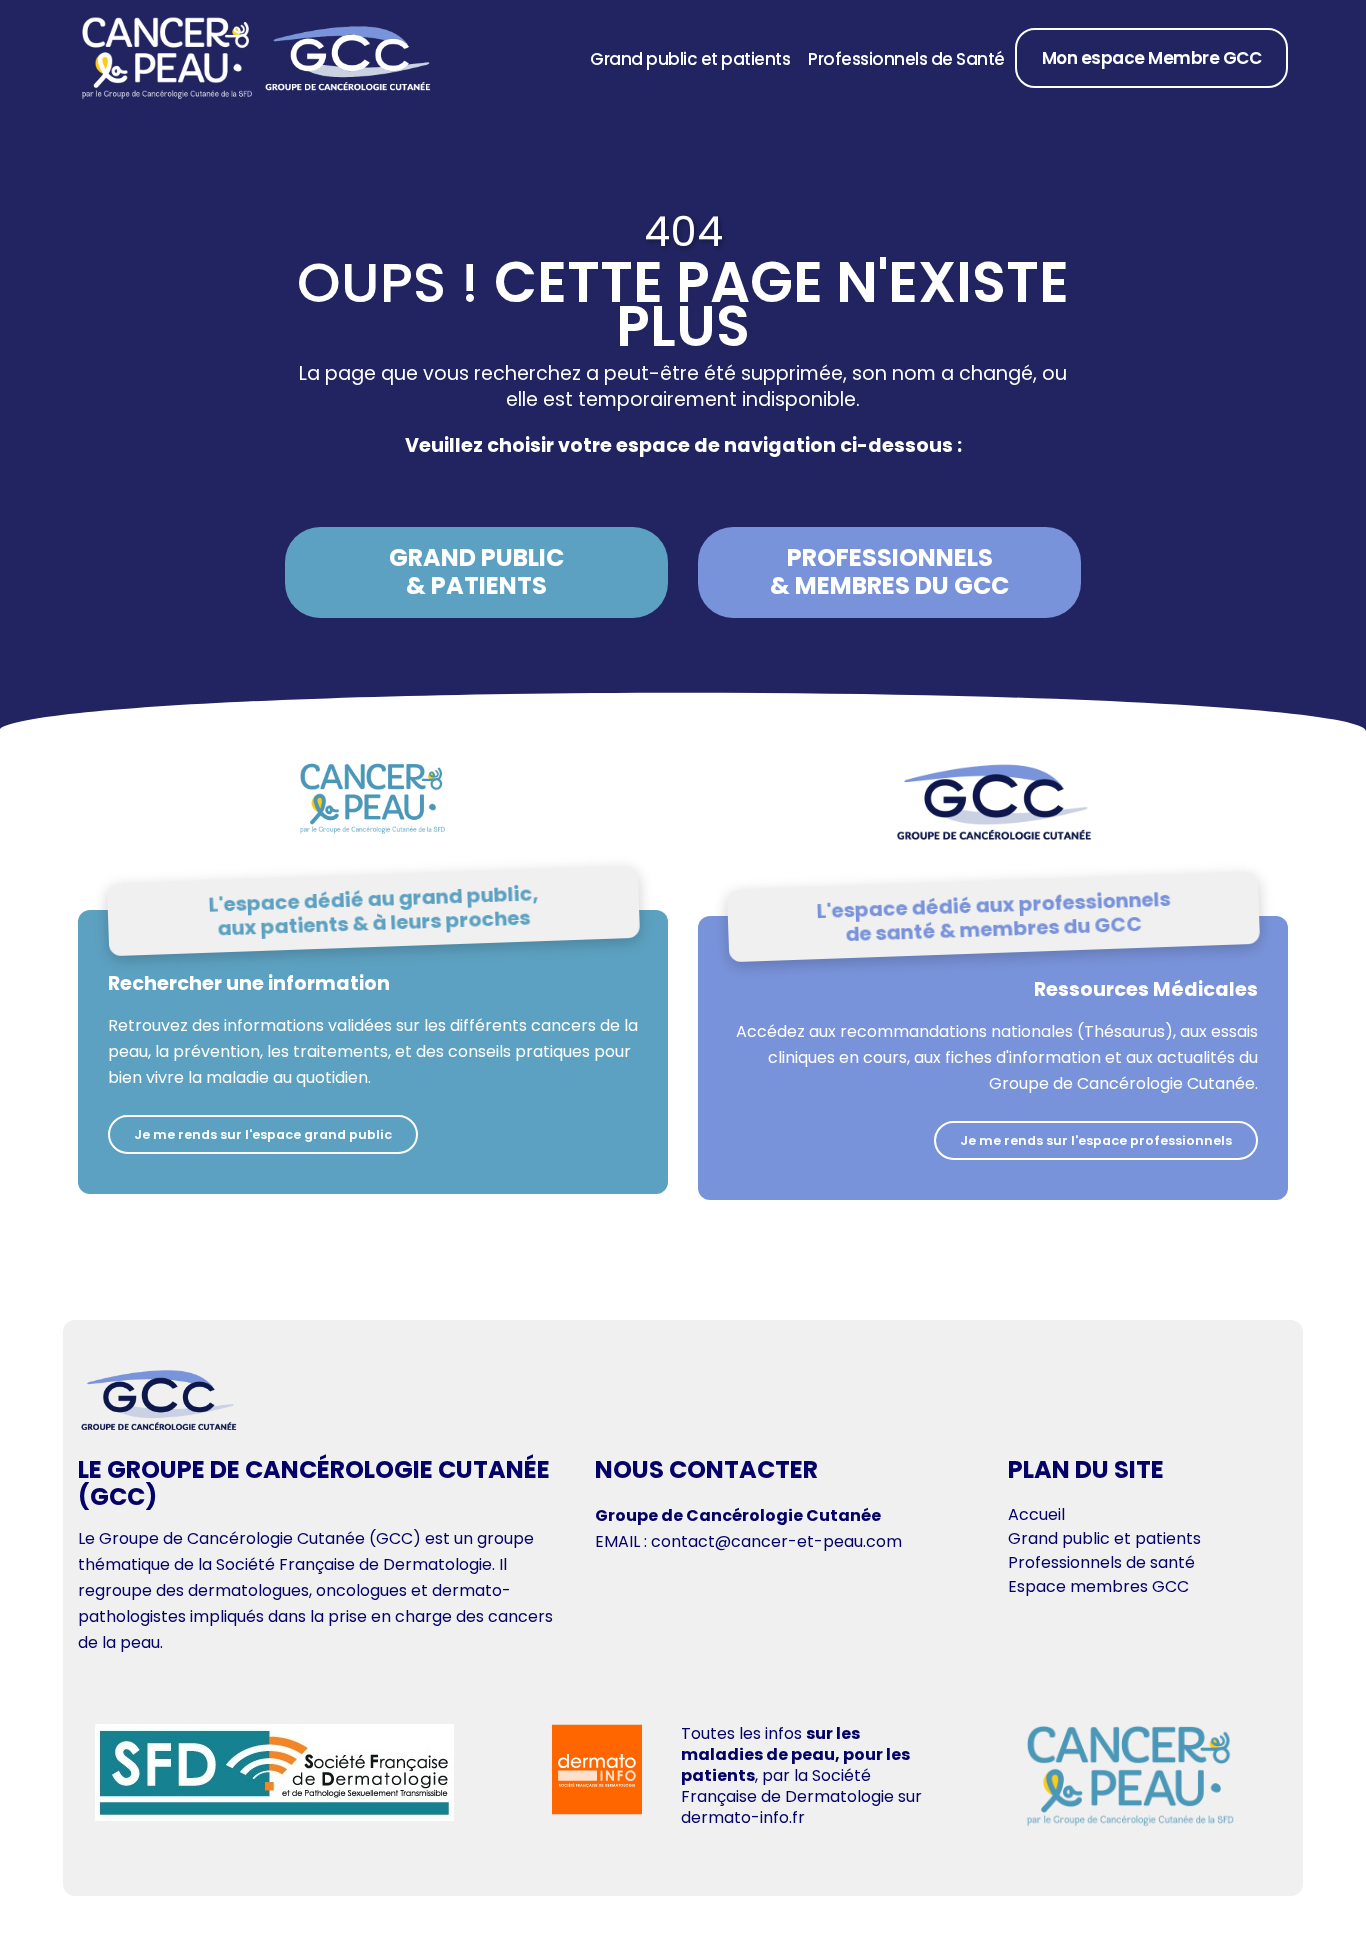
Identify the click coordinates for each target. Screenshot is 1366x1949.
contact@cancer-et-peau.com (776, 1541)
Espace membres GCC (1098, 1586)
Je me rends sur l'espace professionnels (1096, 1140)
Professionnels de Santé (906, 59)
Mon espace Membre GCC (1152, 58)
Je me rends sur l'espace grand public (263, 1134)
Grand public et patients (690, 59)
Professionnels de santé (1101, 1562)
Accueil (1036, 1514)
